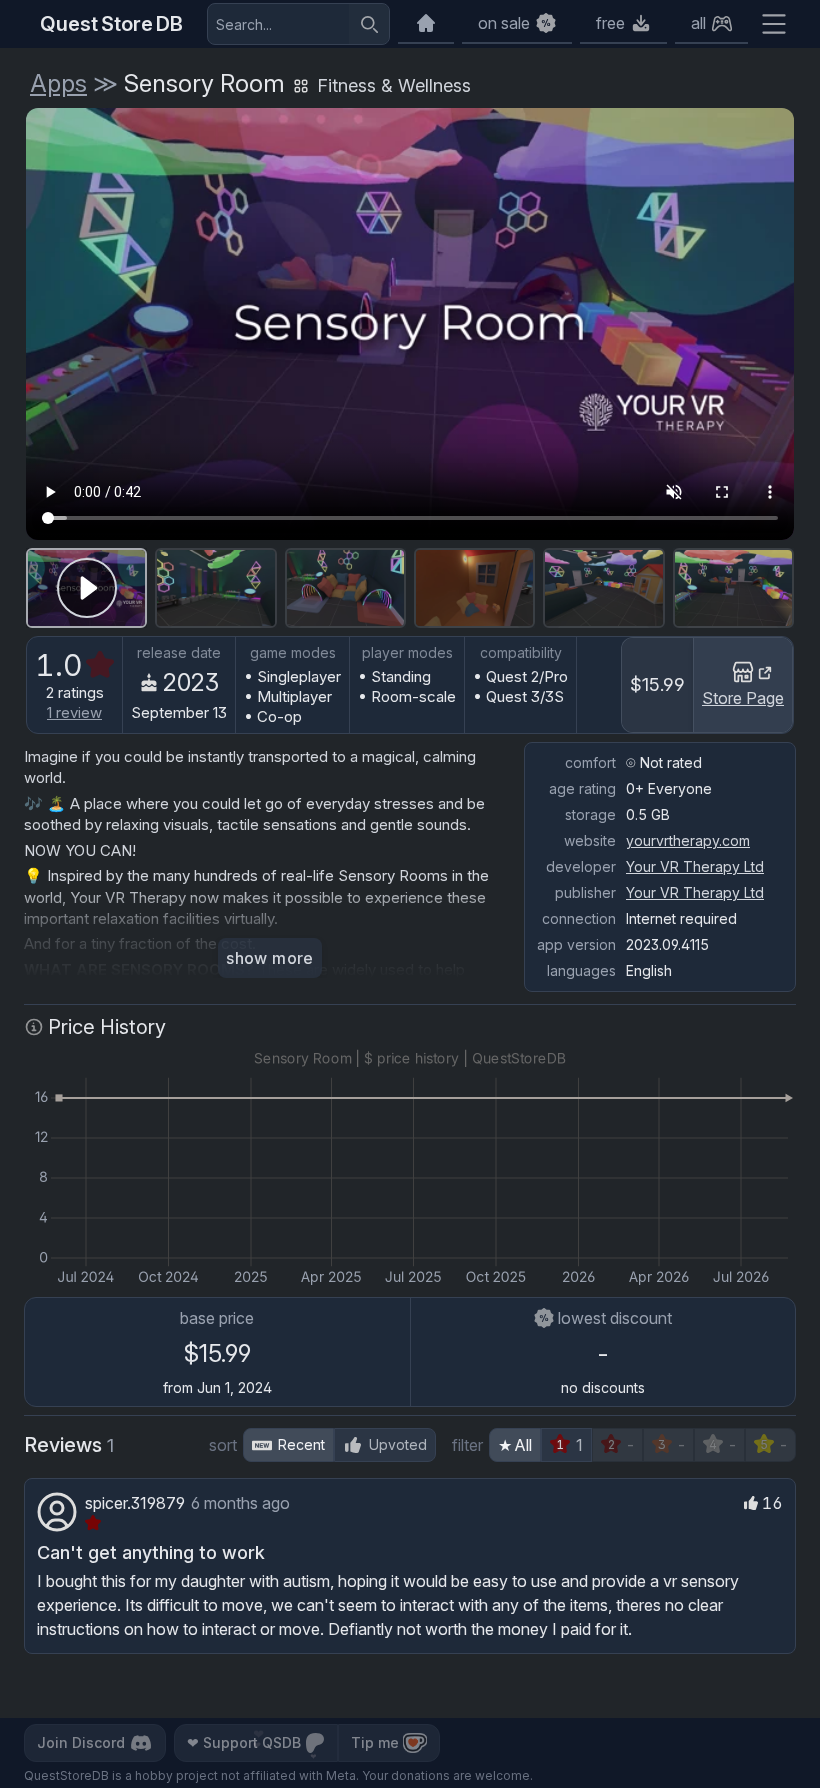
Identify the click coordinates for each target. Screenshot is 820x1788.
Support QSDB (244, 1742)
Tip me (375, 1742)
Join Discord (81, 1742)
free (610, 23)
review (74, 712)
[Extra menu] (774, 24)
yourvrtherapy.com (688, 840)
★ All (515, 1445)
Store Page (743, 698)
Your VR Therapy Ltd (695, 866)
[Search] (369, 24)
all (698, 23)
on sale (504, 23)
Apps (58, 83)
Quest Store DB (111, 24)
